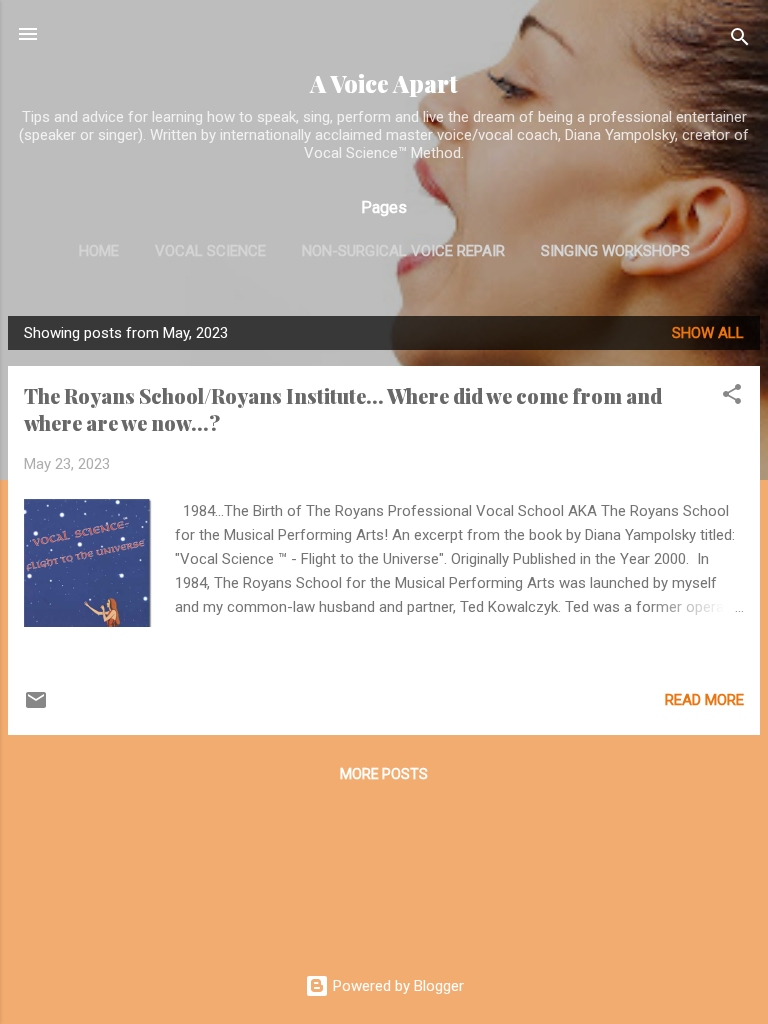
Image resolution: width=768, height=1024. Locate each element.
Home (99, 251)
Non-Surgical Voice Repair (403, 251)
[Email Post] (36, 707)
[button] (732, 397)
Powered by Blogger (396, 986)
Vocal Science (210, 251)
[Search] (740, 40)
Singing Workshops (615, 251)
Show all (708, 333)
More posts (384, 774)
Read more (704, 700)
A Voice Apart (384, 83)
